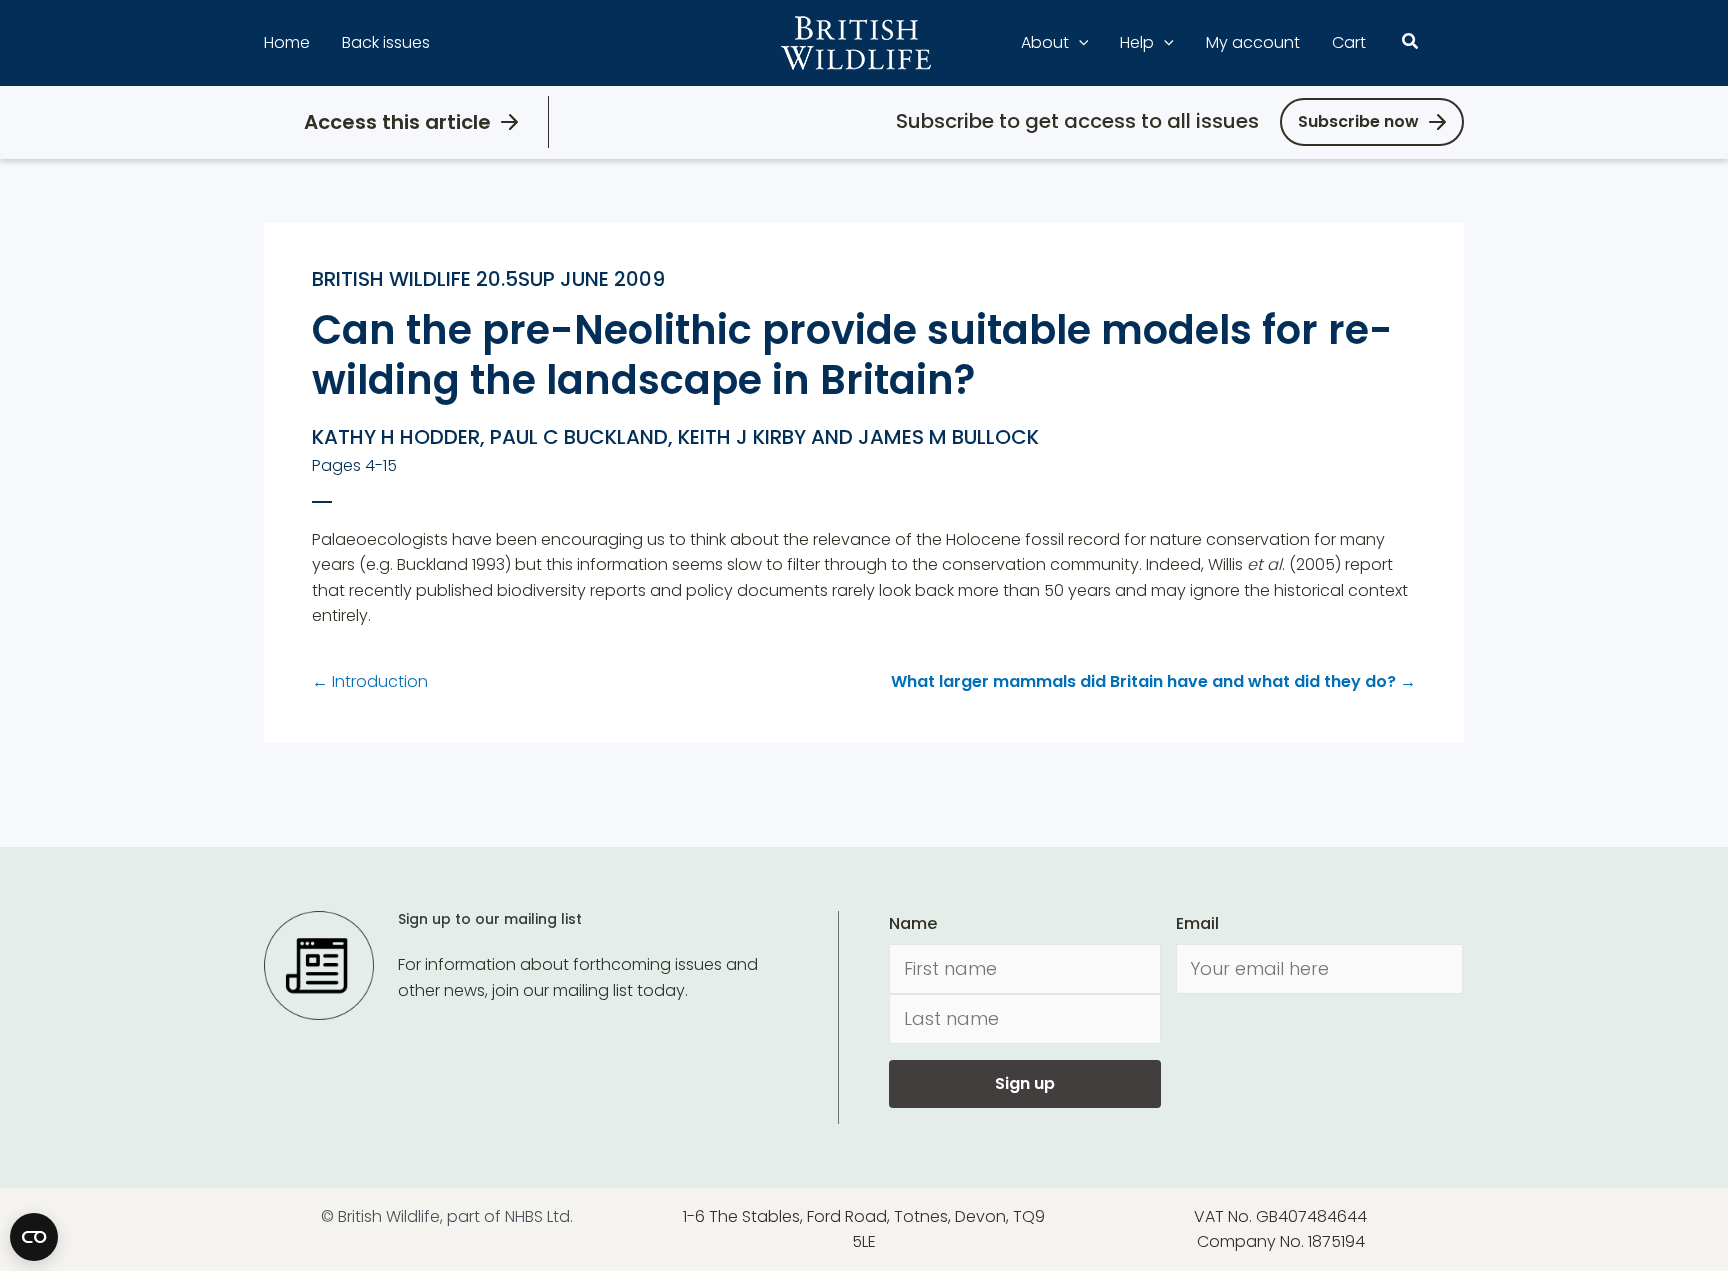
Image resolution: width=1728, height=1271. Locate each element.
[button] (1079, 43)
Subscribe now (1358, 121)
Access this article (397, 122)
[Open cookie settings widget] (34, 1237)
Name (913, 923)
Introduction (370, 681)
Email (1197, 923)
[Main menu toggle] (1452, 43)
